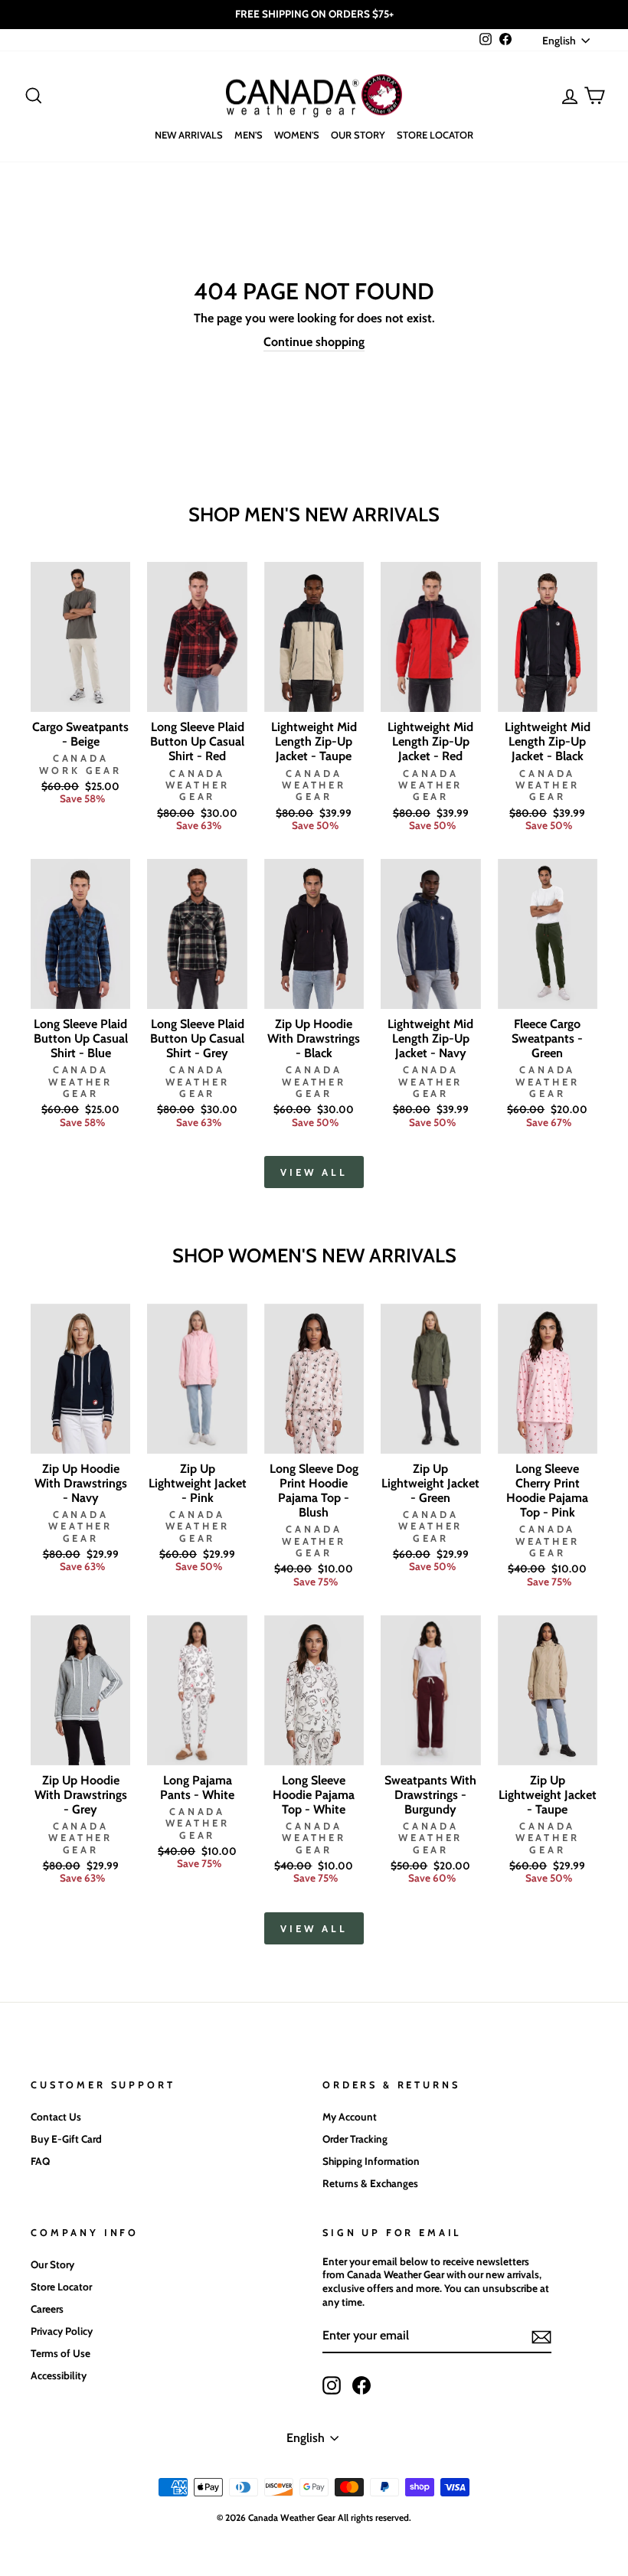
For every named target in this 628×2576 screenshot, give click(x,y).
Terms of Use (61, 2353)
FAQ (40, 2161)
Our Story (358, 135)
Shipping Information (371, 2161)
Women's (297, 135)
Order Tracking (355, 2139)
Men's (249, 135)
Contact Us (56, 2117)
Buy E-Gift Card (66, 2139)
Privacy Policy (62, 2331)
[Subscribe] (541, 2337)
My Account (350, 2117)
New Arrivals (189, 135)
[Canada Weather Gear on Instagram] (332, 2385)
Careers (47, 2309)
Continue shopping (314, 342)
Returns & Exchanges (370, 2183)
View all (314, 1172)
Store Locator (435, 135)
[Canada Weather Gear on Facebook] (361, 2385)
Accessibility (59, 2375)
